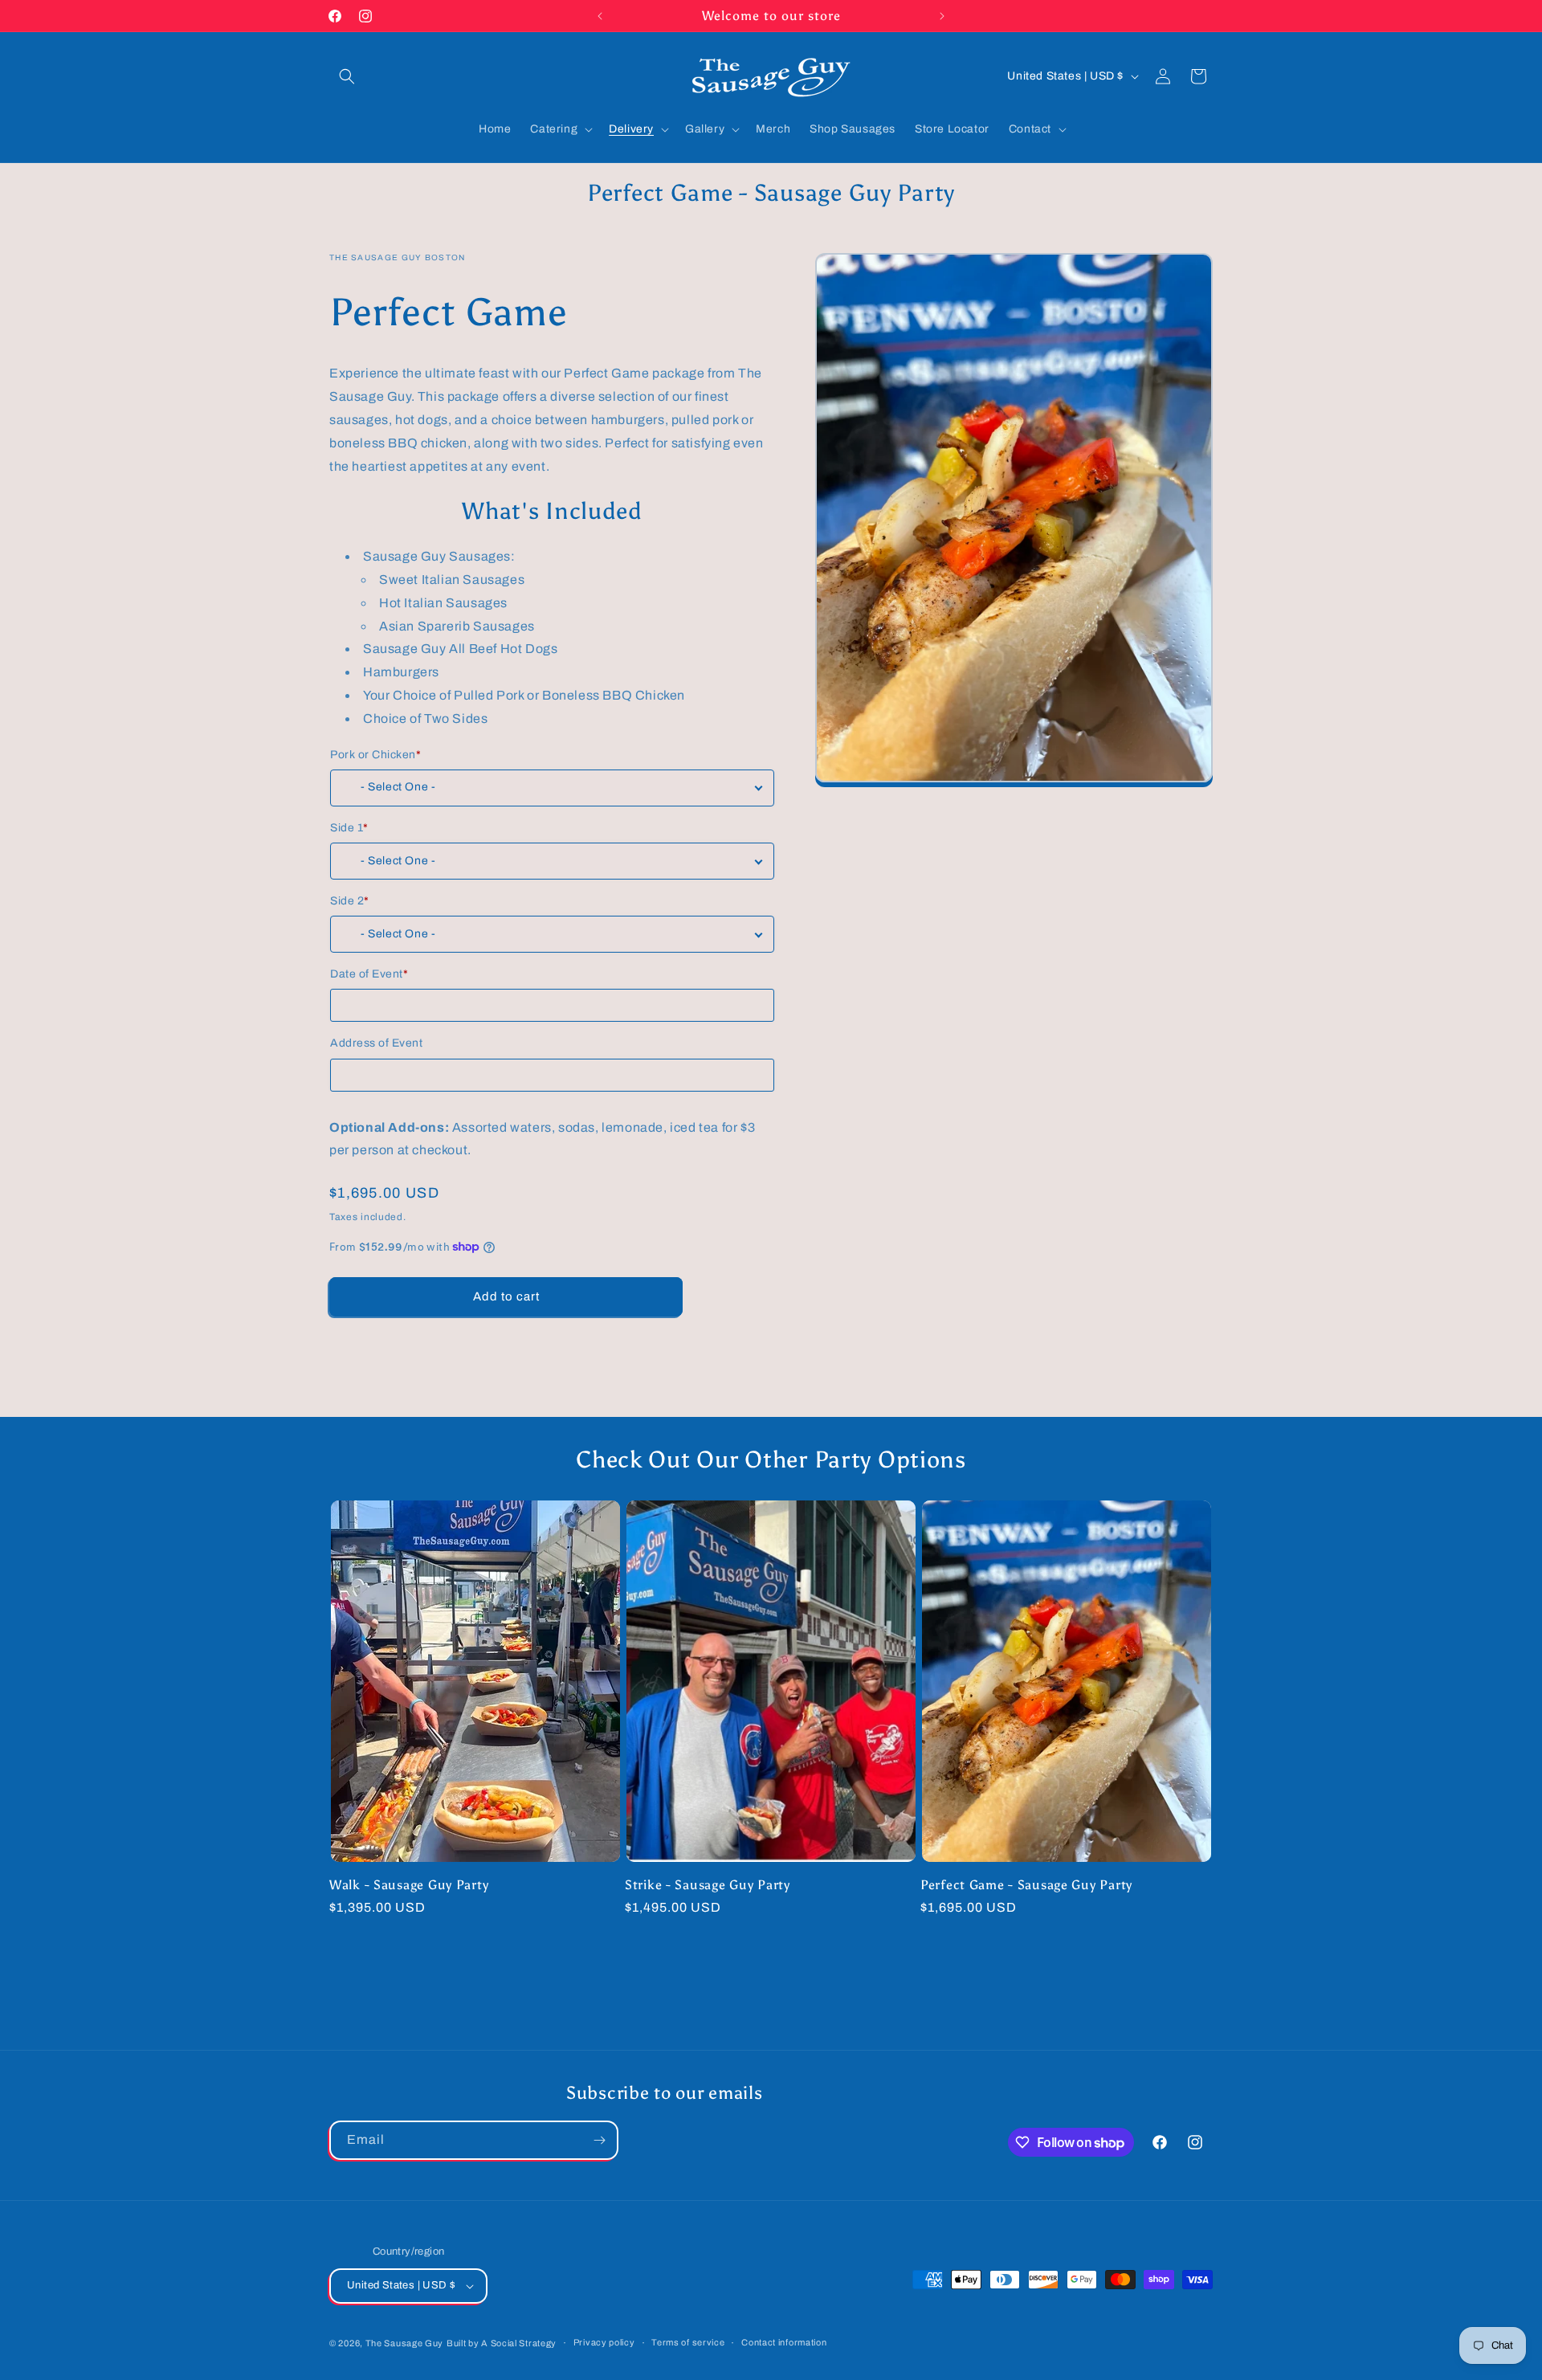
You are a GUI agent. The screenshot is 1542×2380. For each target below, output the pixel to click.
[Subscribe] (599, 2140)
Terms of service (688, 2342)
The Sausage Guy (405, 2343)
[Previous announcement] (600, 16)
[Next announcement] (942, 16)
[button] (347, 76)
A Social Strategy (519, 2343)
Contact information (784, 2342)
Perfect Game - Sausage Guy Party (1026, 1885)
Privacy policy (604, 2342)
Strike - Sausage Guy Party (708, 1885)
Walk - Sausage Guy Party (409, 1885)
